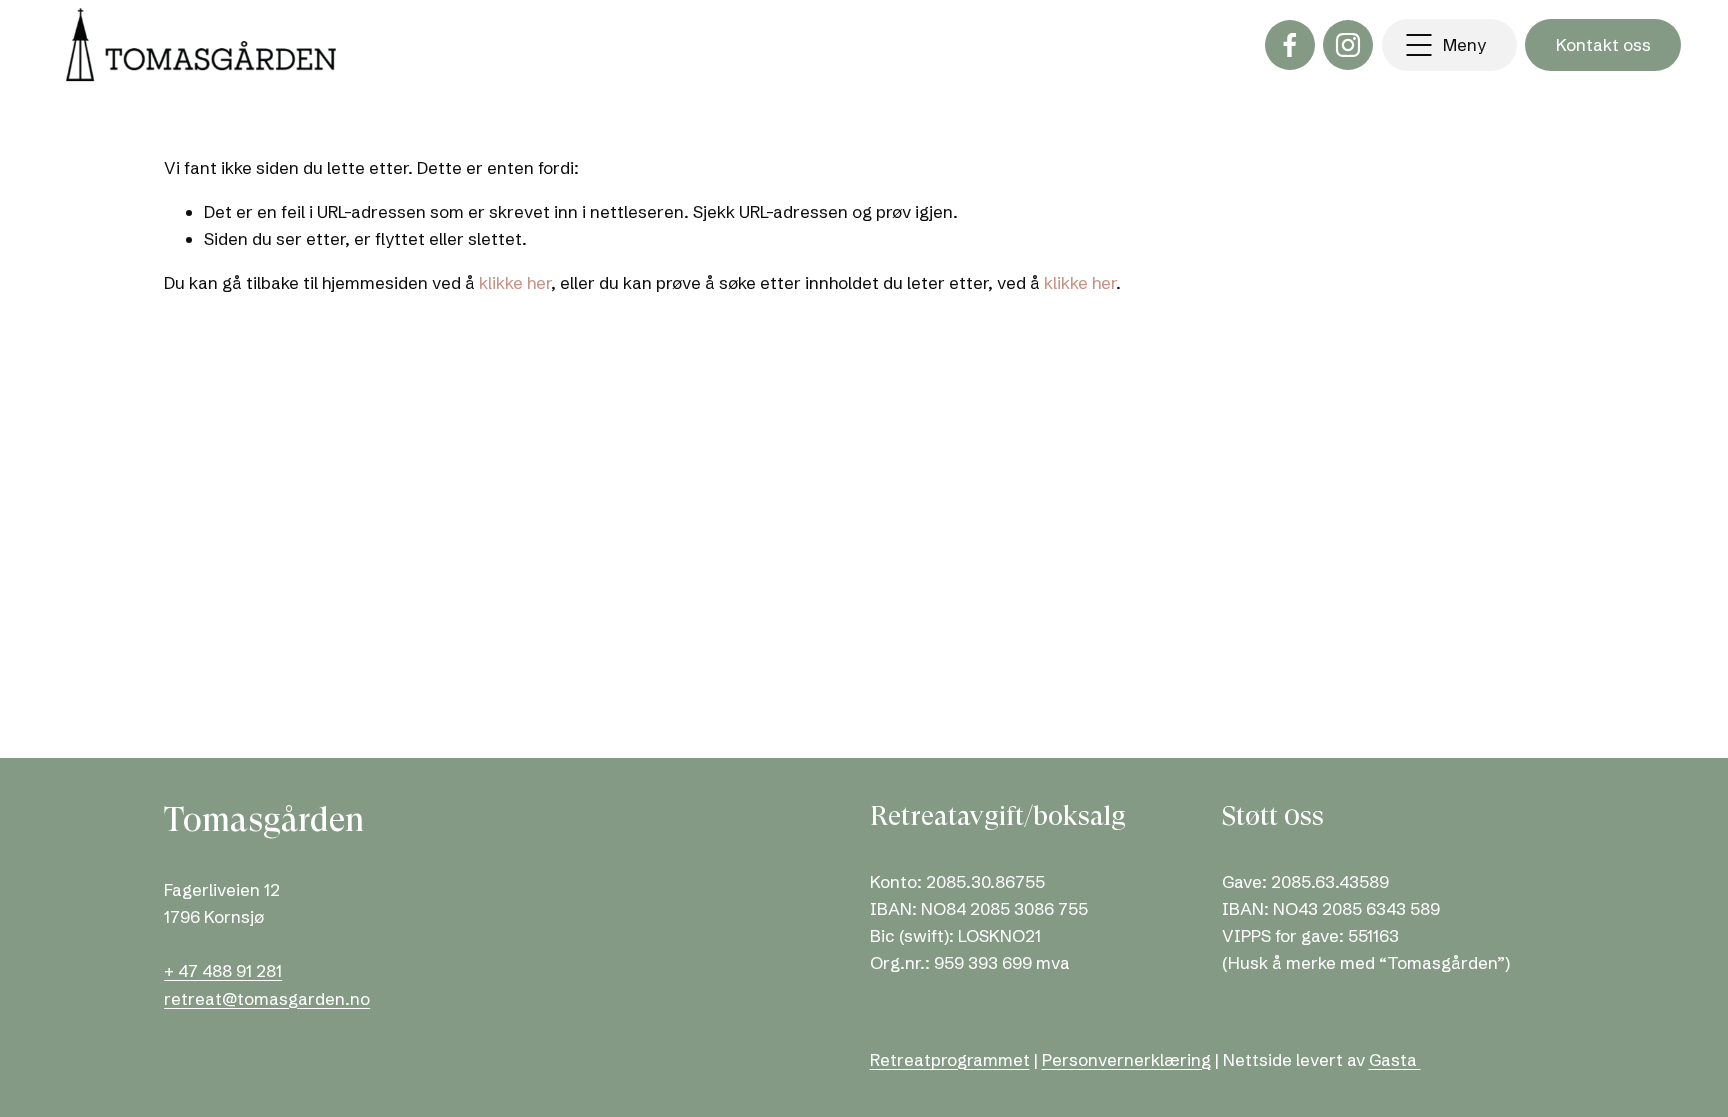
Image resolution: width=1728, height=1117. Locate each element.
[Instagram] (1348, 45)
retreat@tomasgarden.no (267, 998)
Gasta (1395, 1059)
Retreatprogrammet (950, 1059)
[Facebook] (1290, 45)
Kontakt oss (1603, 44)
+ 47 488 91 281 (223, 970)
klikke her (515, 282)
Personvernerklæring (1126, 1059)
